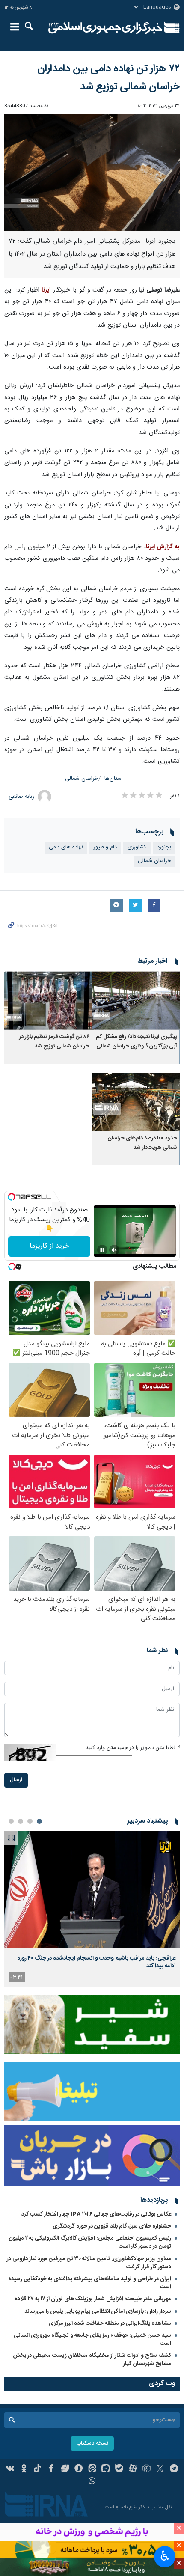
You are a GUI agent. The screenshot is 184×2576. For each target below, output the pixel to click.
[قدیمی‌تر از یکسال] (136, 1001)
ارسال (16, 1780)
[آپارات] (133, 2469)
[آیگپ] (105, 2469)
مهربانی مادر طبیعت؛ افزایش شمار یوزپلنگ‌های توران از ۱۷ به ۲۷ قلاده (93, 2299)
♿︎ (165, 2556)
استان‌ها (114, 779)
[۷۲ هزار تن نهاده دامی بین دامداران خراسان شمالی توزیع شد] (92, 173)
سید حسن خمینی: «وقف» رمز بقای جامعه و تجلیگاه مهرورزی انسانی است (92, 2340)
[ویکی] (10, 2469)
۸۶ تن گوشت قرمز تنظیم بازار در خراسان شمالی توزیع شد (54, 1042)
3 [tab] (21, 1821)
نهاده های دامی (66, 847)
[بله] (119, 2469)
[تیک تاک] (37, 2469)
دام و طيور (105, 847)
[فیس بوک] (51, 2469)
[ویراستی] (65, 2469)
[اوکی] (24, 2469)
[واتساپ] (92, 2482)
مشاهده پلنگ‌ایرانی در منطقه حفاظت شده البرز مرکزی (110, 2323)
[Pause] (102, 1250)
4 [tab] (11, 1821)
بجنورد (164, 847)
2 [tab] (30, 1821)
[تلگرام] (174, 2469)
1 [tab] (39, 1821)
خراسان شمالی (82, 779)
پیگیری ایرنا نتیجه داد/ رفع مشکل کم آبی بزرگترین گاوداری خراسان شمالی (137, 1042)
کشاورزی (137, 847)
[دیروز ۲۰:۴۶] (92, 1890)
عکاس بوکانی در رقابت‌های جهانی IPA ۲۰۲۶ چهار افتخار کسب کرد (96, 2214)
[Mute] (114, 1250)
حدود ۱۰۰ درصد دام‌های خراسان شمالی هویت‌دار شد (142, 1143)
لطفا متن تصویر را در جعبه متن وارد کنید (133, 1748)
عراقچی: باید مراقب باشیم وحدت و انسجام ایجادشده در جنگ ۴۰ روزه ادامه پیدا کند (96, 1962)
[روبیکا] (147, 2469)
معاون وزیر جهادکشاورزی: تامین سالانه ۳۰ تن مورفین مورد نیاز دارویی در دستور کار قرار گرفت (89, 2263)
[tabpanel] (92, 1909)
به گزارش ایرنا (163, 547)
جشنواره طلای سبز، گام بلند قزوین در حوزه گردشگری (112, 2226)
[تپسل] (12, 1197)
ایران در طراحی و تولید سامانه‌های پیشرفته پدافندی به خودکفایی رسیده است (90, 2283)
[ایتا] (92, 2469)
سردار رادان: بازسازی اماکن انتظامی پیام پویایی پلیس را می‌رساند (98, 2311)
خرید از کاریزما (49, 1246)
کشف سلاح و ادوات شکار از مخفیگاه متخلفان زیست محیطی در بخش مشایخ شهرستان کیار (92, 2360)
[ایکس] (160, 2469)
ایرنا (105, 28)
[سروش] (79, 2469)
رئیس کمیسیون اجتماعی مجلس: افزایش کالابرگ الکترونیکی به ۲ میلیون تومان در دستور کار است (90, 2242)
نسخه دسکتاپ (92, 2444)
